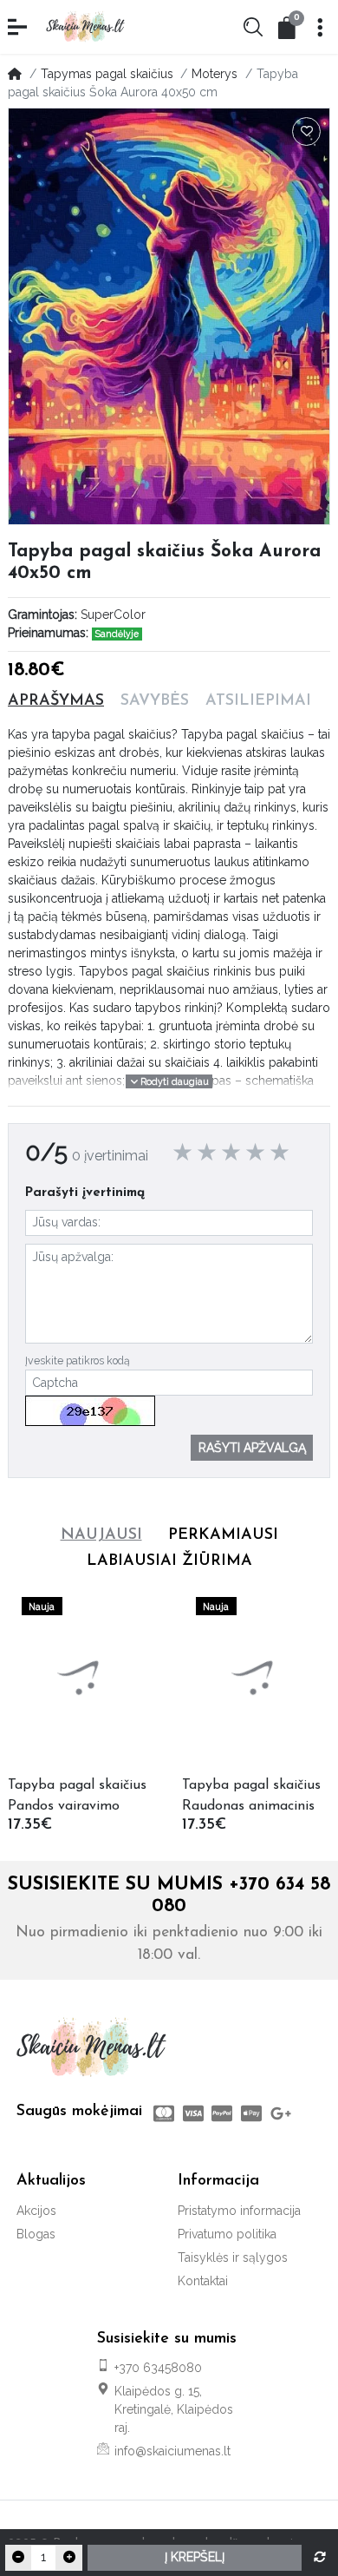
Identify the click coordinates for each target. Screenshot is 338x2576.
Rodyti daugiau (173, 1081)
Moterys (214, 74)
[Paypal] (223, 2113)
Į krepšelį (195, 2557)
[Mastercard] (162, 2113)
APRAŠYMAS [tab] (56, 701)
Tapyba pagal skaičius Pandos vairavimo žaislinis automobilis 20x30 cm (77, 1797)
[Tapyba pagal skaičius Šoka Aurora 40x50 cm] (169, 316)
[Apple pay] (251, 2113)
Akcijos (36, 2211)
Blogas (36, 2234)
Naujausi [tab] (101, 1535)
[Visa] (193, 2113)
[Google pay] (283, 2113)
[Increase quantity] (68, 2558)
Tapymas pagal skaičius (107, 74)
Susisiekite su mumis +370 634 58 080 (169, 1896)
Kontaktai (203, 2281)
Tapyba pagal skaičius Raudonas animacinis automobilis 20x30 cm (252, 1797)
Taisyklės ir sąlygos (233, 2257)
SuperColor (113, 614)
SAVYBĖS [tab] (155, 701)
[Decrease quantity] (18, 2558)
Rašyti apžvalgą (252, 1448)
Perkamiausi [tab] (223, 1535)
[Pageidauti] (307, 132)
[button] (19, 27)
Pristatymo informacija (239, 2211)
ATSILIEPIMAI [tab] (258, 701)
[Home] (15, 74)
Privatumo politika (227, 2234)
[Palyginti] (320, 2558)
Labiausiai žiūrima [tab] (169, 1561)
